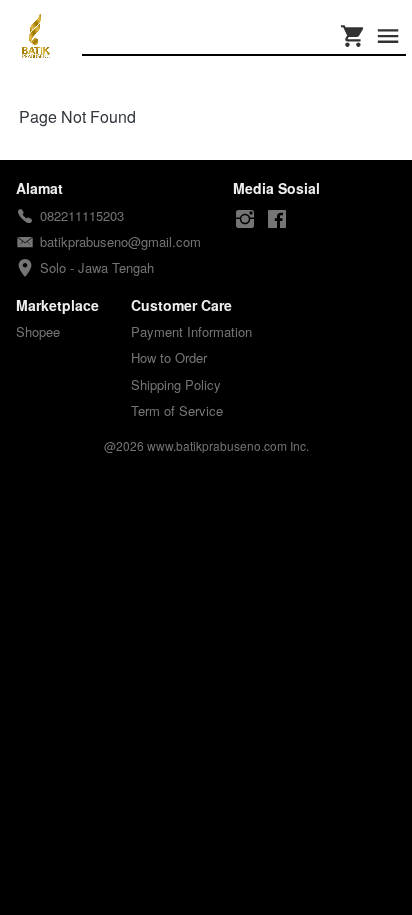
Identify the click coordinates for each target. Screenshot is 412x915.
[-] (245, 219)
